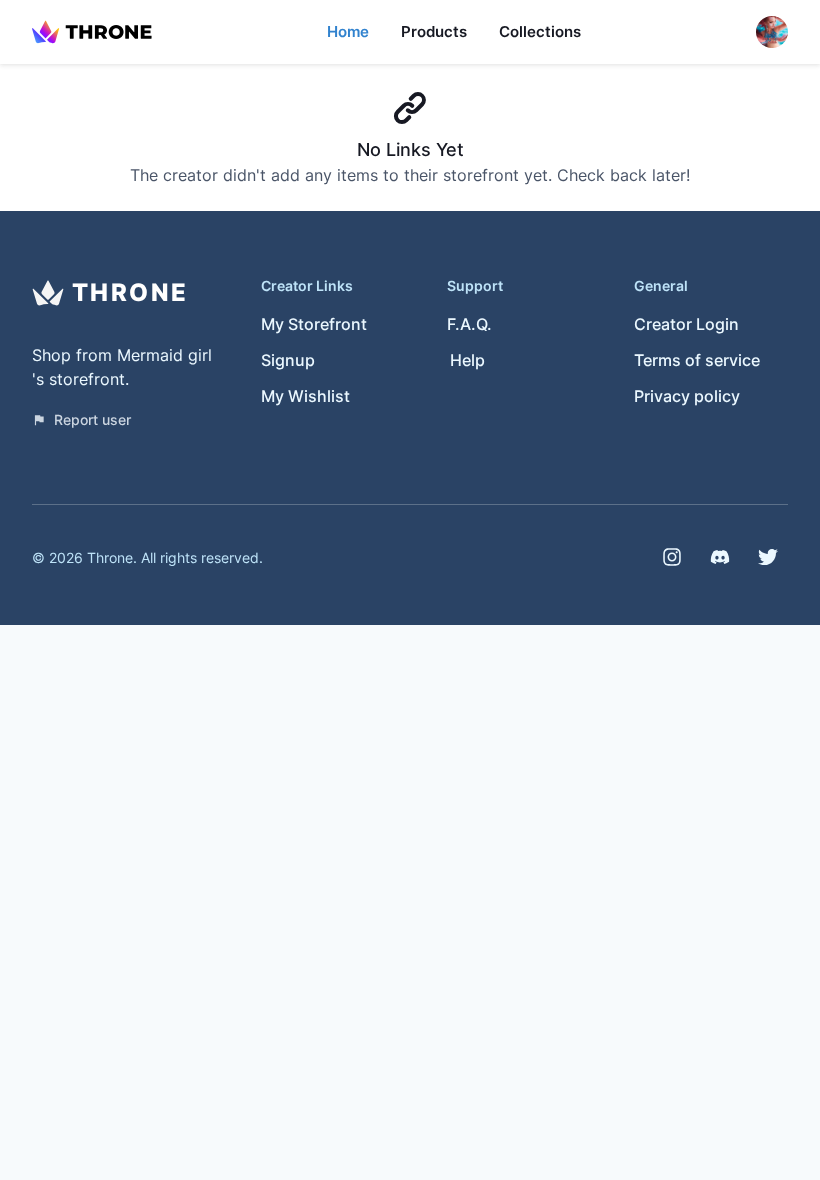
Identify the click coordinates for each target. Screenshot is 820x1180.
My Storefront (314, 324)
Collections (540, 31)
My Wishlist (305, 396)
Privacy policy (687, 396)
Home (348, 31)
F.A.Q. (469, 324)
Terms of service (697, 360)
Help (467, 360)
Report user (92, 419)
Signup (288, 360)
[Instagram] (672, 557)
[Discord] (720, 557)
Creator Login (686, 324)
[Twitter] (768, 557)
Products (434, 31)
